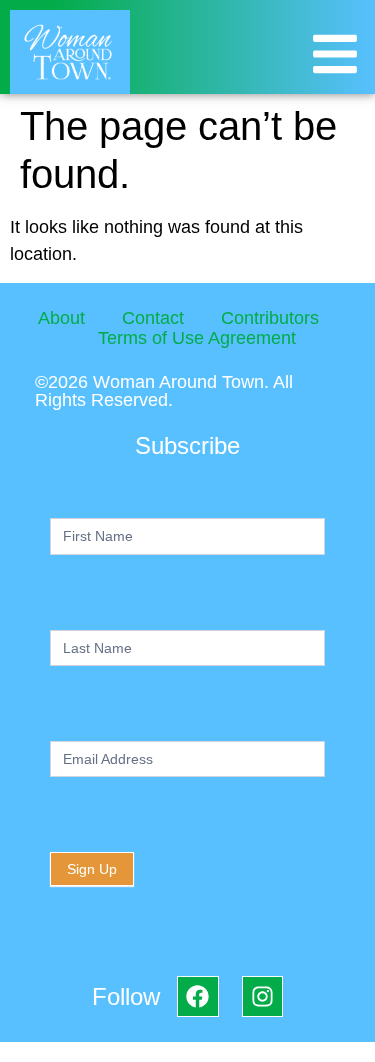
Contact (153, 318)
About (61, 318)
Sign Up (92, 869)
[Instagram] (262, 996)
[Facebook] (197, 996)
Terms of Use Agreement (197, 338)
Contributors (270, 318)
